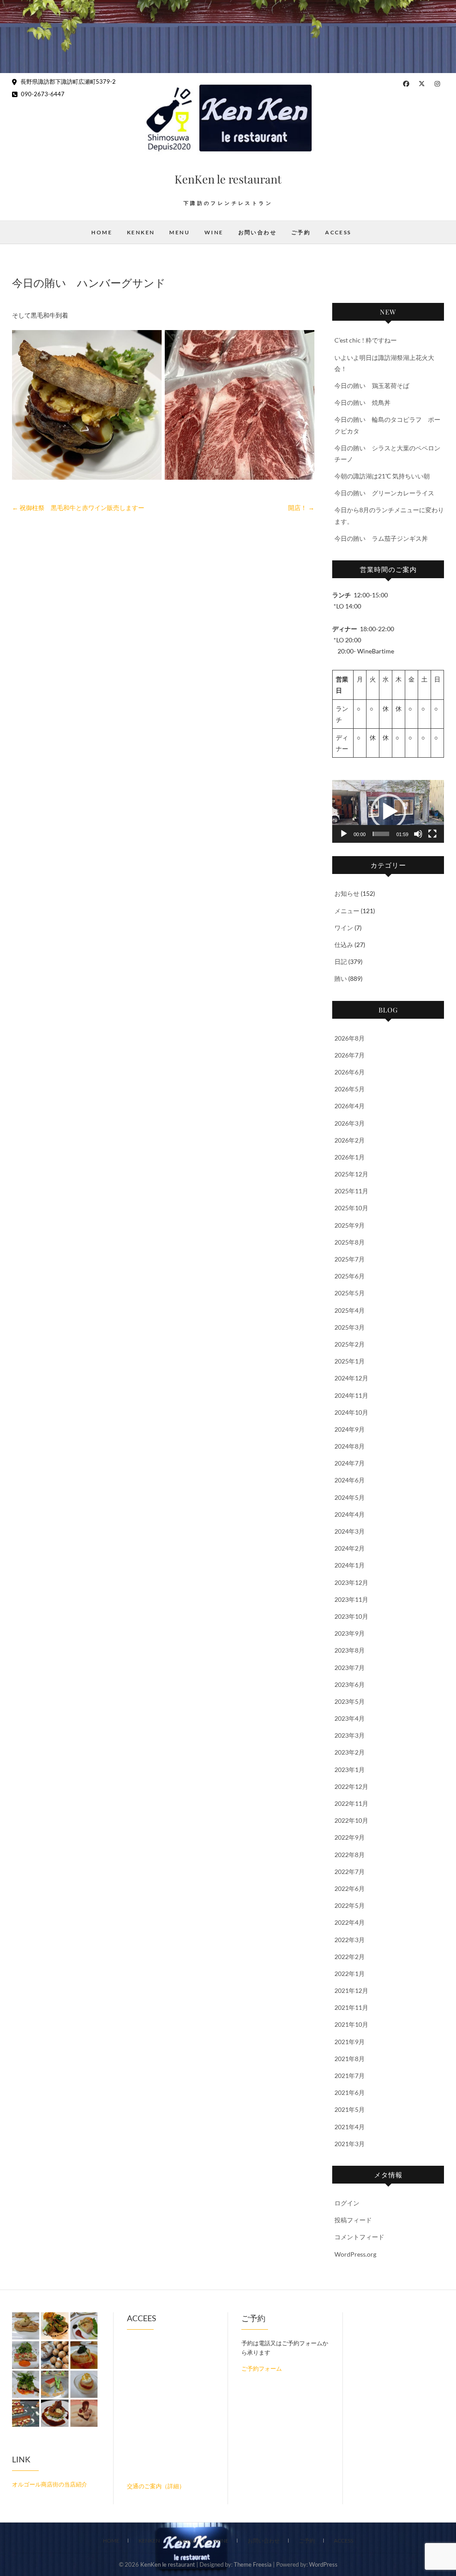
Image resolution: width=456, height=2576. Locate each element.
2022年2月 (350, 1957)
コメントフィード (359, 2237)
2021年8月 (350, 2059)
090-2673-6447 (42, 94)
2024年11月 (351, 1395)
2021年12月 (351, 1990)
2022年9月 (350, 1837)
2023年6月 (350, 1684)
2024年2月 (350, 1548)
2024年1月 (350, 1565)
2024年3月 (350, 1531)
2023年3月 (350, 1735)
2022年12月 (351, 1786)
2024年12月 (351, 1378)
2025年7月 (350, 1259)
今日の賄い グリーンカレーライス (384, 493)
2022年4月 (350, 1922)
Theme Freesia (253, 2564)
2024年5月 (350, 1497)
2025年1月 (350, 1361)
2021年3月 (350, 2144)
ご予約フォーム (262, 2368)
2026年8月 (350, 1038)
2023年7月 (350, 1668)
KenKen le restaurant (228, 179)
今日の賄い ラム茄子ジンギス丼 (381, 538)
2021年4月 (350, 2127)
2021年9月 (350, 2042)
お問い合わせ (257, 232)
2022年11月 (351, 1803)
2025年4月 (350, 1310)
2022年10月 (351, 1820)
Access (338, 232)
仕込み (344, 945)
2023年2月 (350, 1752)
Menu (179, 232)
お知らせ (347, 893)
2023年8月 (350, 1650)
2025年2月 (350, 1344)
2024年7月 (350, 1463)
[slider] (381, 834)
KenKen (141, 232)
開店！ (301, 508)
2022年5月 (350, 1905)
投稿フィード (353, 2220)
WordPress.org (355, 2254)
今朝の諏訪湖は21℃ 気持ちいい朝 (382, 476)
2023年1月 (350, 1770)
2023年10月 (351, 1616)
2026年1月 (350, 1157)
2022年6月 (350, 1888)
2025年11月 (351, 1191)
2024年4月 (350, 1514)
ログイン (347, 2203)
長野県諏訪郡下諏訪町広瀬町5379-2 (67, 82)
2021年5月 (350, 2109)
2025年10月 (351, 1208)
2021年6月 (350, 2092)
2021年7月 (350, 2076)
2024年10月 (351, 1412)
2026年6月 (350, 1072)
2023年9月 (350, 1633)
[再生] (344, 834)
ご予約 (301, 232)
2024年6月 (350, 1480)
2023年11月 (351, 1599)
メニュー (347, 911)
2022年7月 (350, 1872)
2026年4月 (350, 1106)
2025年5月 (350, 1293)
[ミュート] (418, 834)
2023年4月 (350, 1718)
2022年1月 (350, 1974)
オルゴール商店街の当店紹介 (50, 2484)
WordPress (323, 2564)
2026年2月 (350, 1140)
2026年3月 (350, 1123)
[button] (388, 812)
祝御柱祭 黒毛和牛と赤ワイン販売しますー (78, 508)
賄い (341, 978)
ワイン (344, 928)
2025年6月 (350, 1276)
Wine (214, 232)
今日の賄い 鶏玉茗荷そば (372, 386)
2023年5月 (350, 1701)
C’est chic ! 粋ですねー (366, 340)
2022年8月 (350, 1855)
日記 (341, 961)
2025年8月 (350, 1242)
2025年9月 (350, 1225)
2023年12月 (351, 1582)
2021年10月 (351, 2024)
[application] (388, 811)
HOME (102, 232)
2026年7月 (350, 1055)
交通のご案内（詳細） (156, 2486)
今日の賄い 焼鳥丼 (362, 402)
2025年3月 (350, 1327)
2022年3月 (350, 1940)
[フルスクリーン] (432, 834)
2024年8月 (350, 1446)
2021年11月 (351, 2007)
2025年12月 (351, 1174)
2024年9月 (350, 1429)
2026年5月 (350, 1089)
